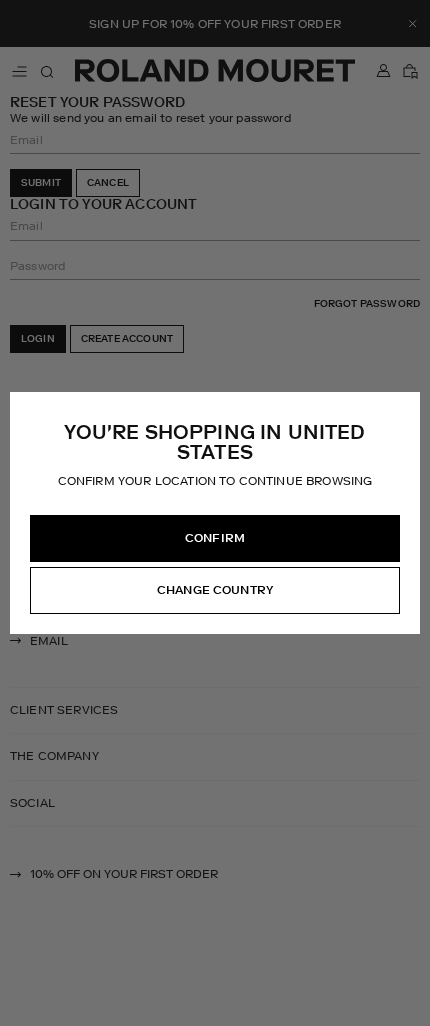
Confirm (215, 538)
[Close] (404, 408)
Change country (215, 590)
